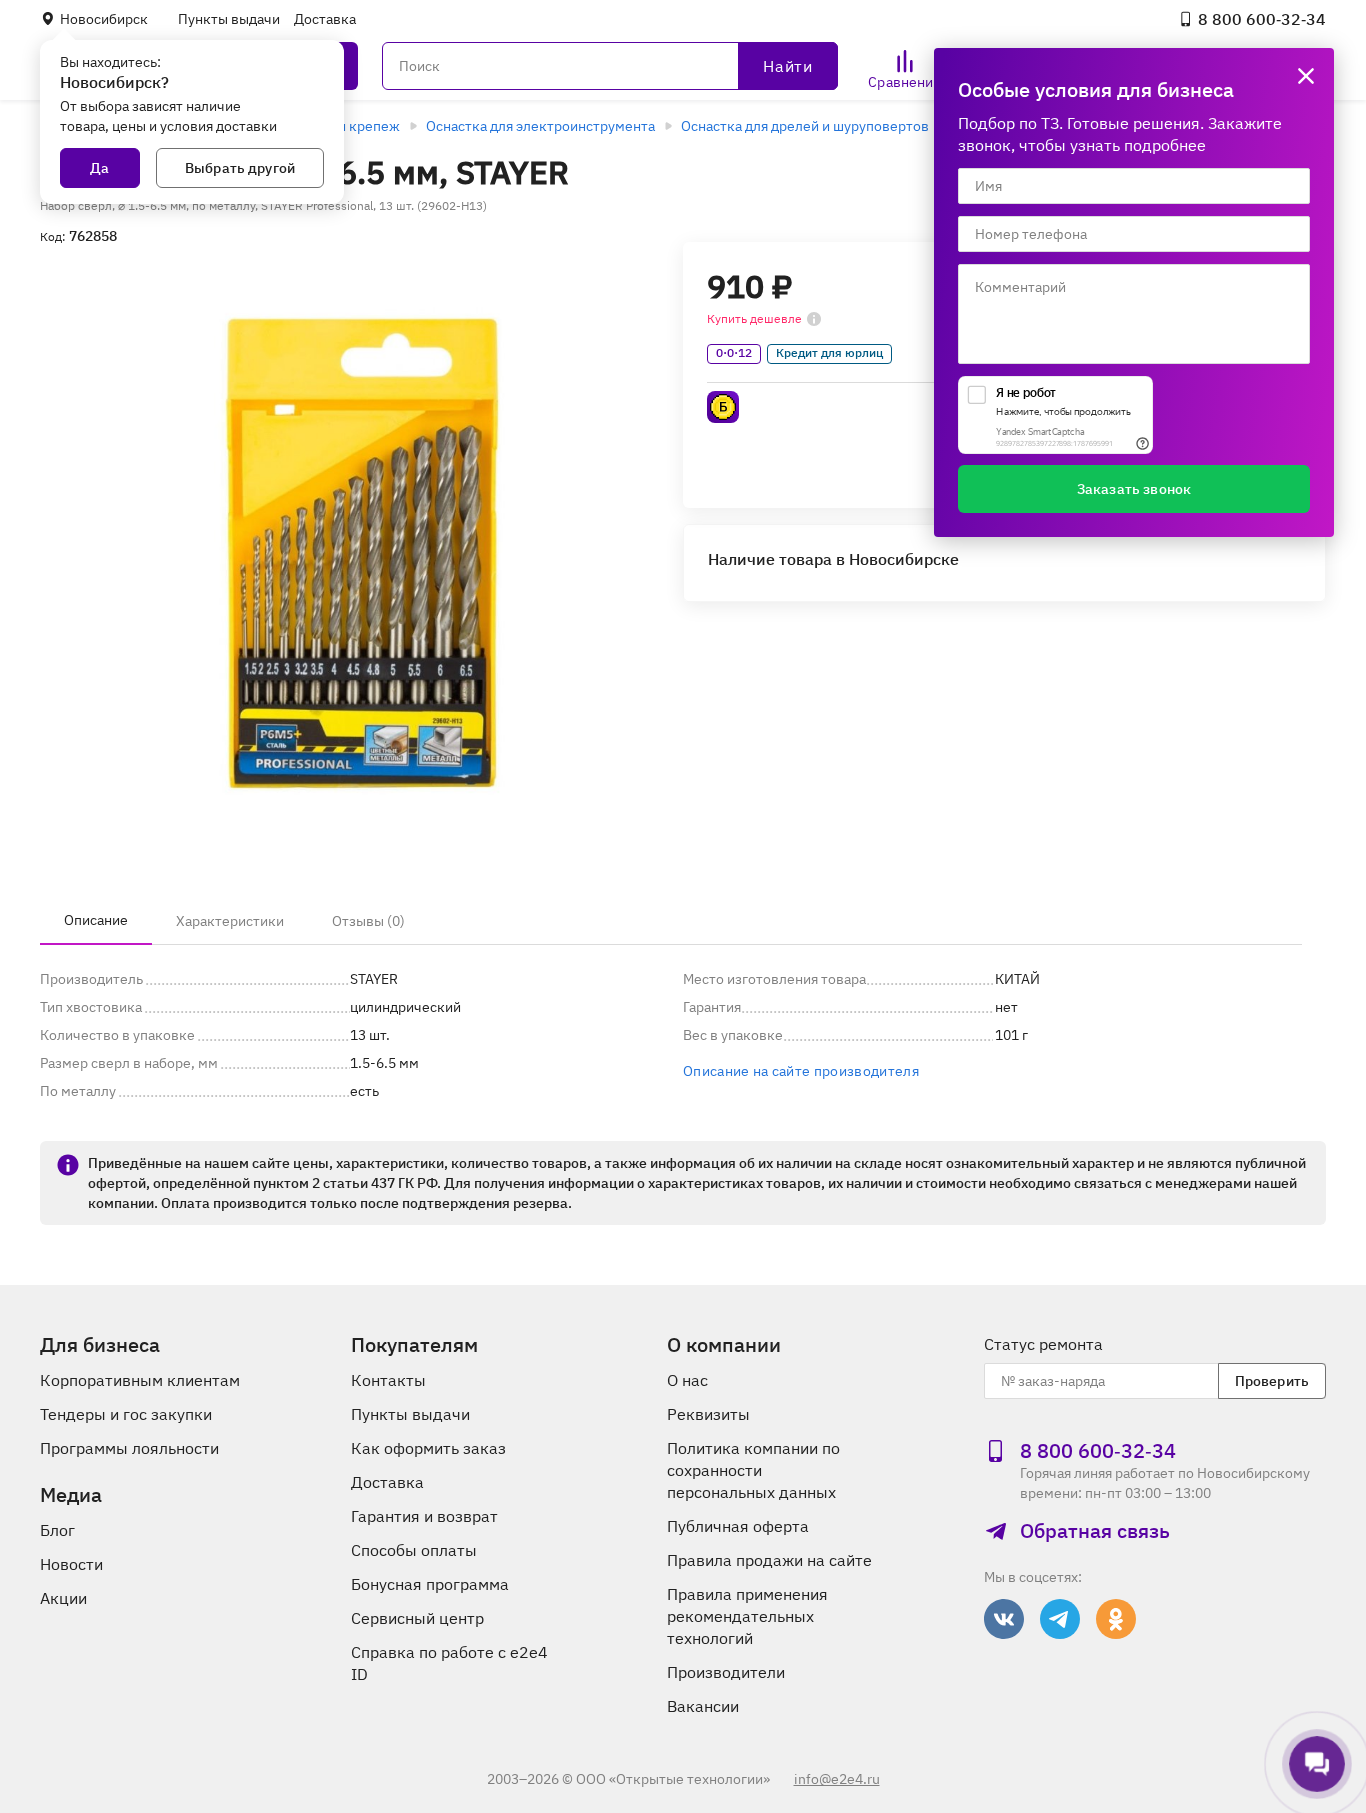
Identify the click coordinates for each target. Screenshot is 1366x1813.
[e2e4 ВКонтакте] (1004, 1619)
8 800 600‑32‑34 (1262, 19)
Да (99, 168)
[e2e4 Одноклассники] (1116, 1619)
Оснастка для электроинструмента (540, 126)
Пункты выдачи (229, 19)
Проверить (1272, 1381)
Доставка (325, 19)
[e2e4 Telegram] (1060, 1619)
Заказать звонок (1134, 489)
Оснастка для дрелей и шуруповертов (805, 126)
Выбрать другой (240, 168)
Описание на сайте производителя (801, 1071)
